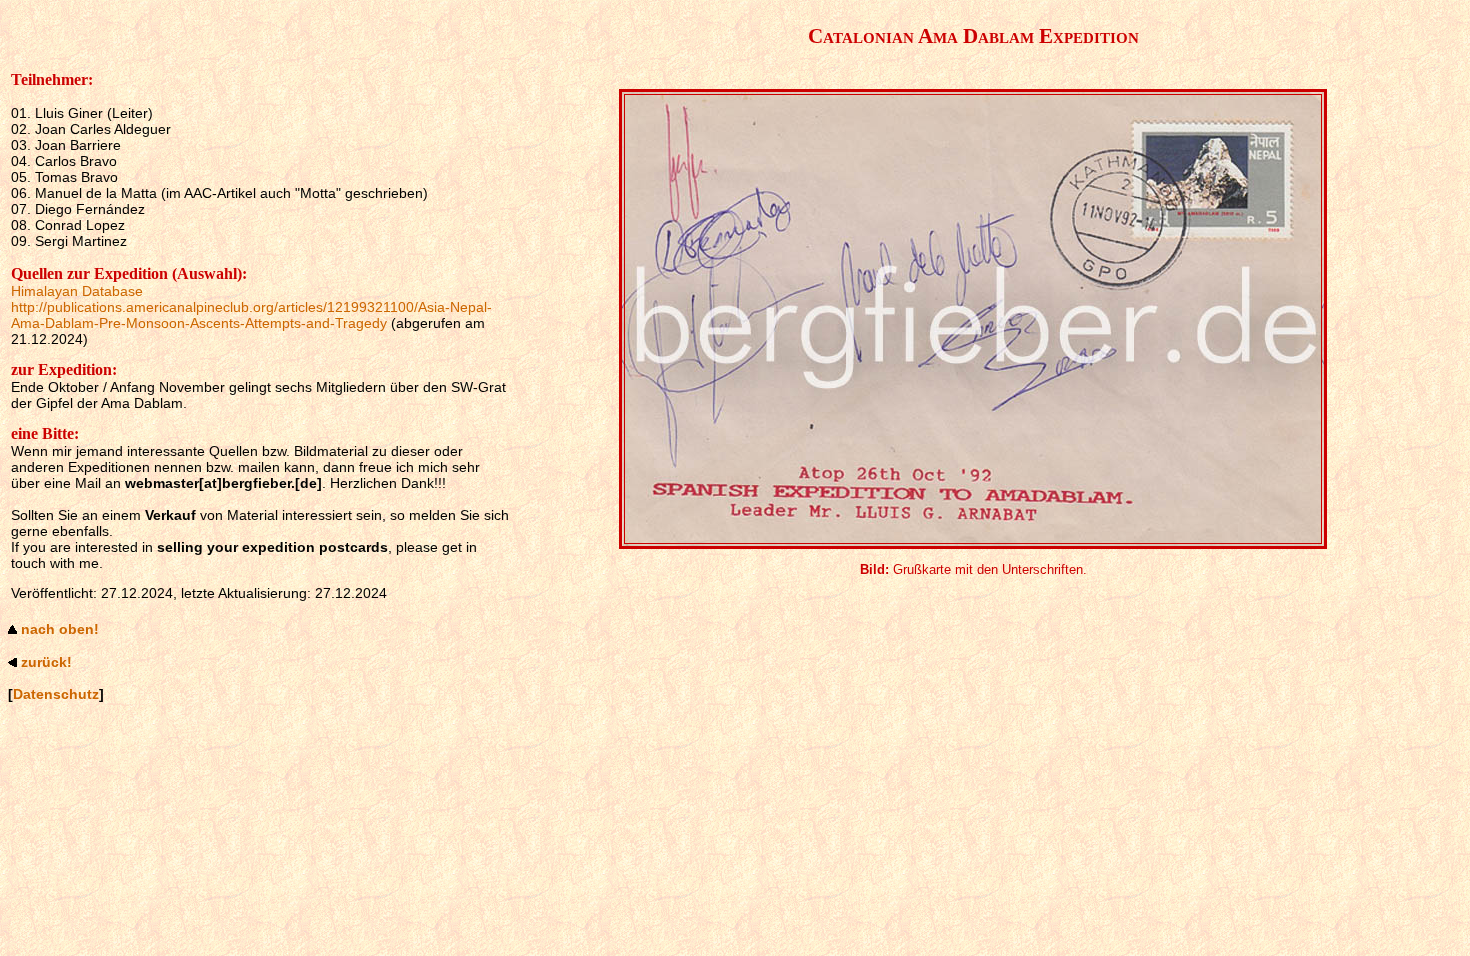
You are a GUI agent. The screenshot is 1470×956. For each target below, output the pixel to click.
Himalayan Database (77, 291)
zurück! (46, 662)
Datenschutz (56, 694)
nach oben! (60, 629)
